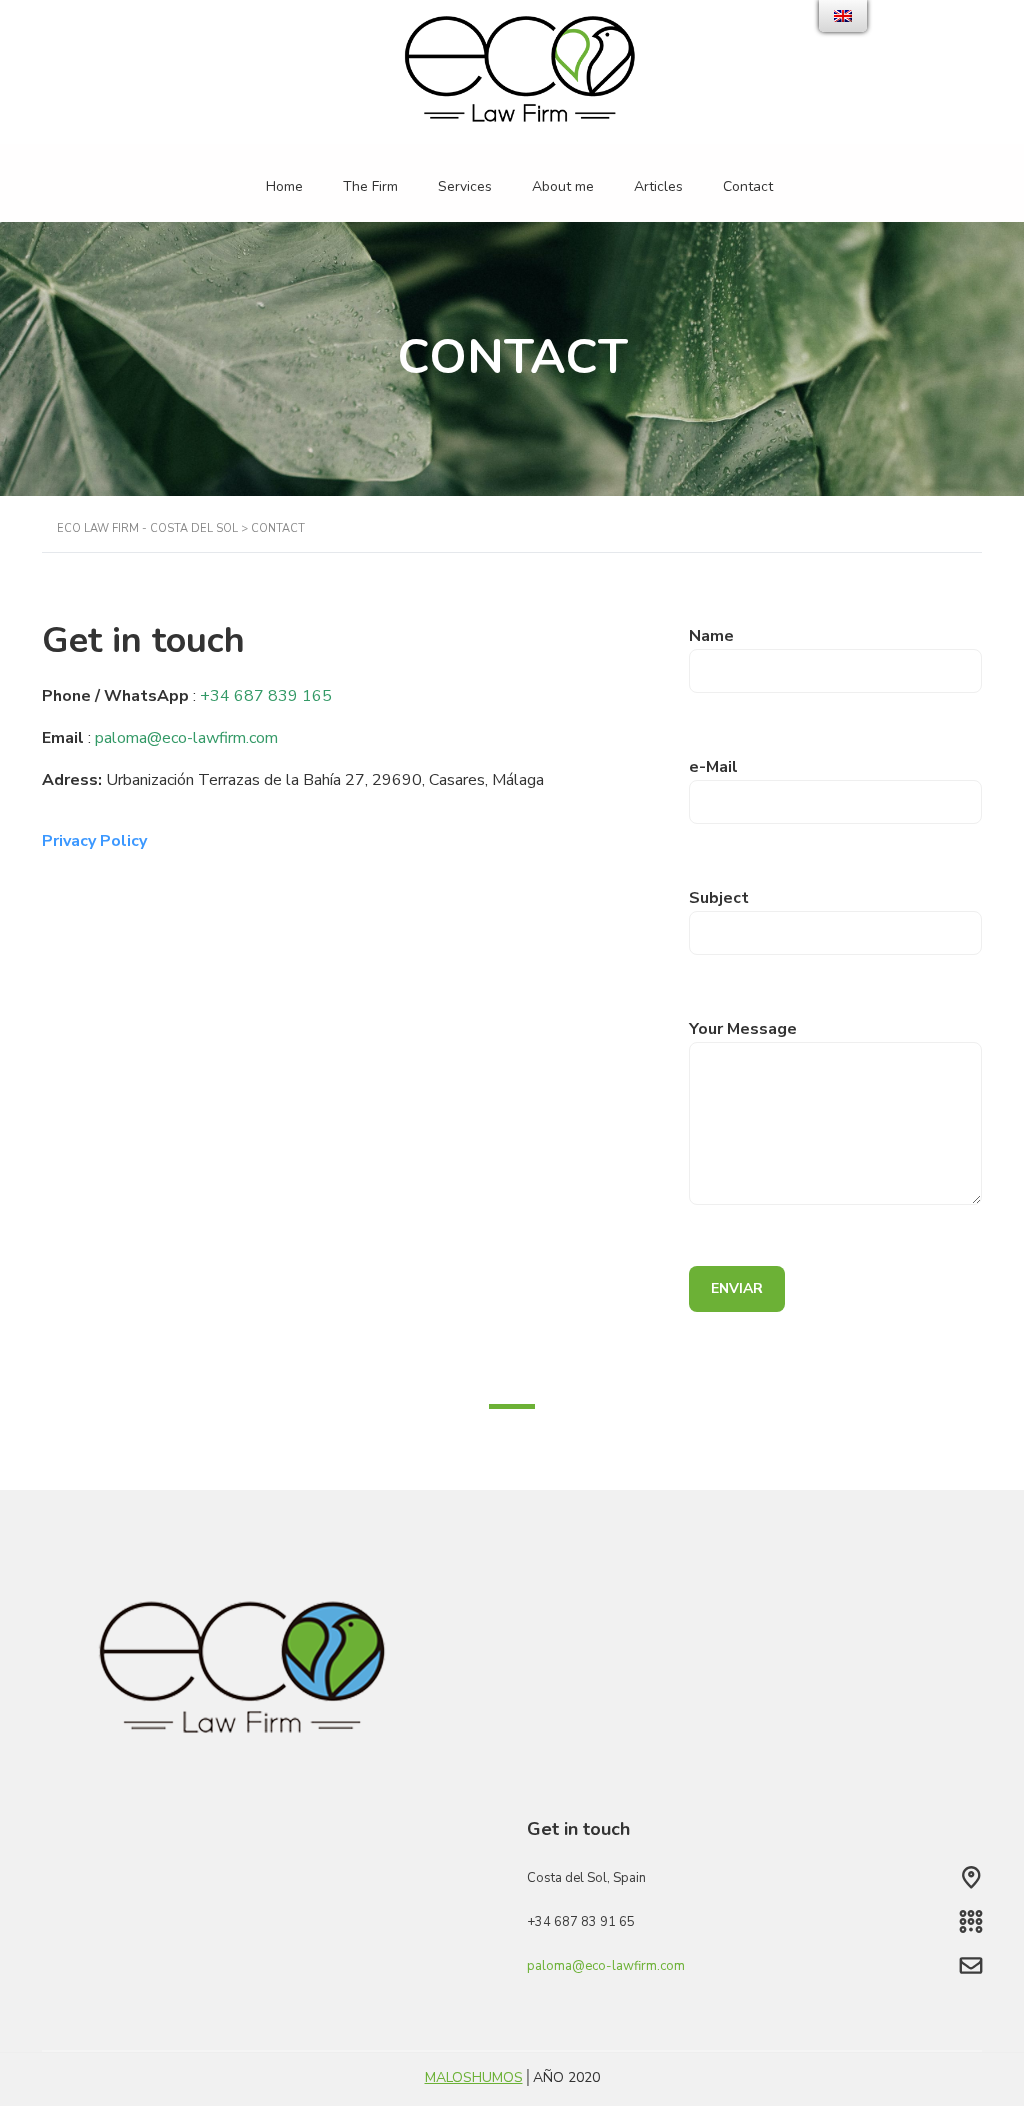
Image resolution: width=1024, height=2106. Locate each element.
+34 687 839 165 (266, 696)
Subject (719, 898)
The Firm (370, 186)
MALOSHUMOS (474, 2077)
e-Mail (713, 767)
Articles (658, 186)
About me (563, 186)
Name (711, 636)
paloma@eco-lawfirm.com (186, 738)
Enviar (737, 1288)
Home (284, 186)
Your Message (743, 1029)
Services (465, 186)
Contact (748, 186)
